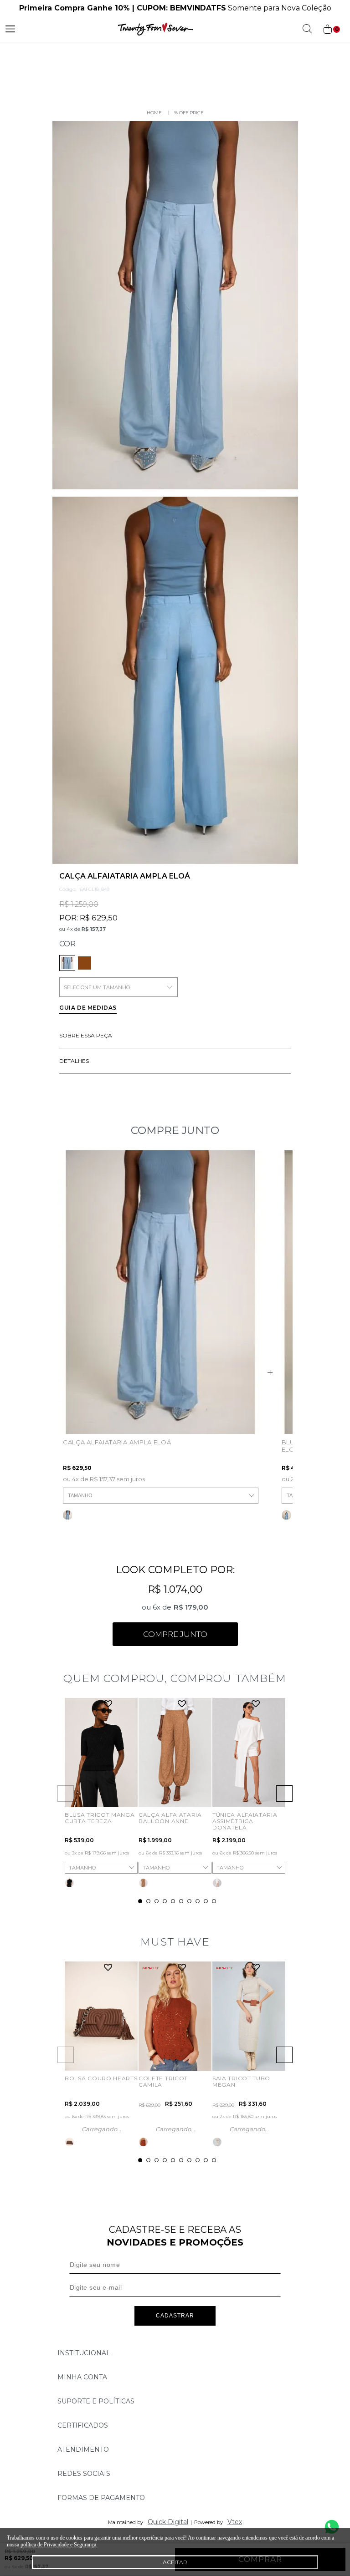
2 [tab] (148, 1901)
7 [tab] (189, 1901)
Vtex (235, 2522)
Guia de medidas (88, 1008)
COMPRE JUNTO (175, 1634)
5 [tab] (173, 1901)
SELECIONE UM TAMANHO (97, 987)
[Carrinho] (331, 29)
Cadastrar (175, 2316)
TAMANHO (80, 1495)
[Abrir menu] (10, 29)
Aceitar (175, 2562)
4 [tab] (165, 1901)
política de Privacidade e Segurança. (59, 2545)
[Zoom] (175, 305)
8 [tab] (198, 1901)
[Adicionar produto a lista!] (108, 1705)
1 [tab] (140, 1901)
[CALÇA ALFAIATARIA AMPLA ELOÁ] (85, 963)
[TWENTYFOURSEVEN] (154, 113)
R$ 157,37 (94, 929)
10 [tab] (214, 1901)
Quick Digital (168, 2522)
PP (146, 1790)
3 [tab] (157, 1901)
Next (284, 1794)
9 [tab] (206, 1901)
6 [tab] (181, 1901)
